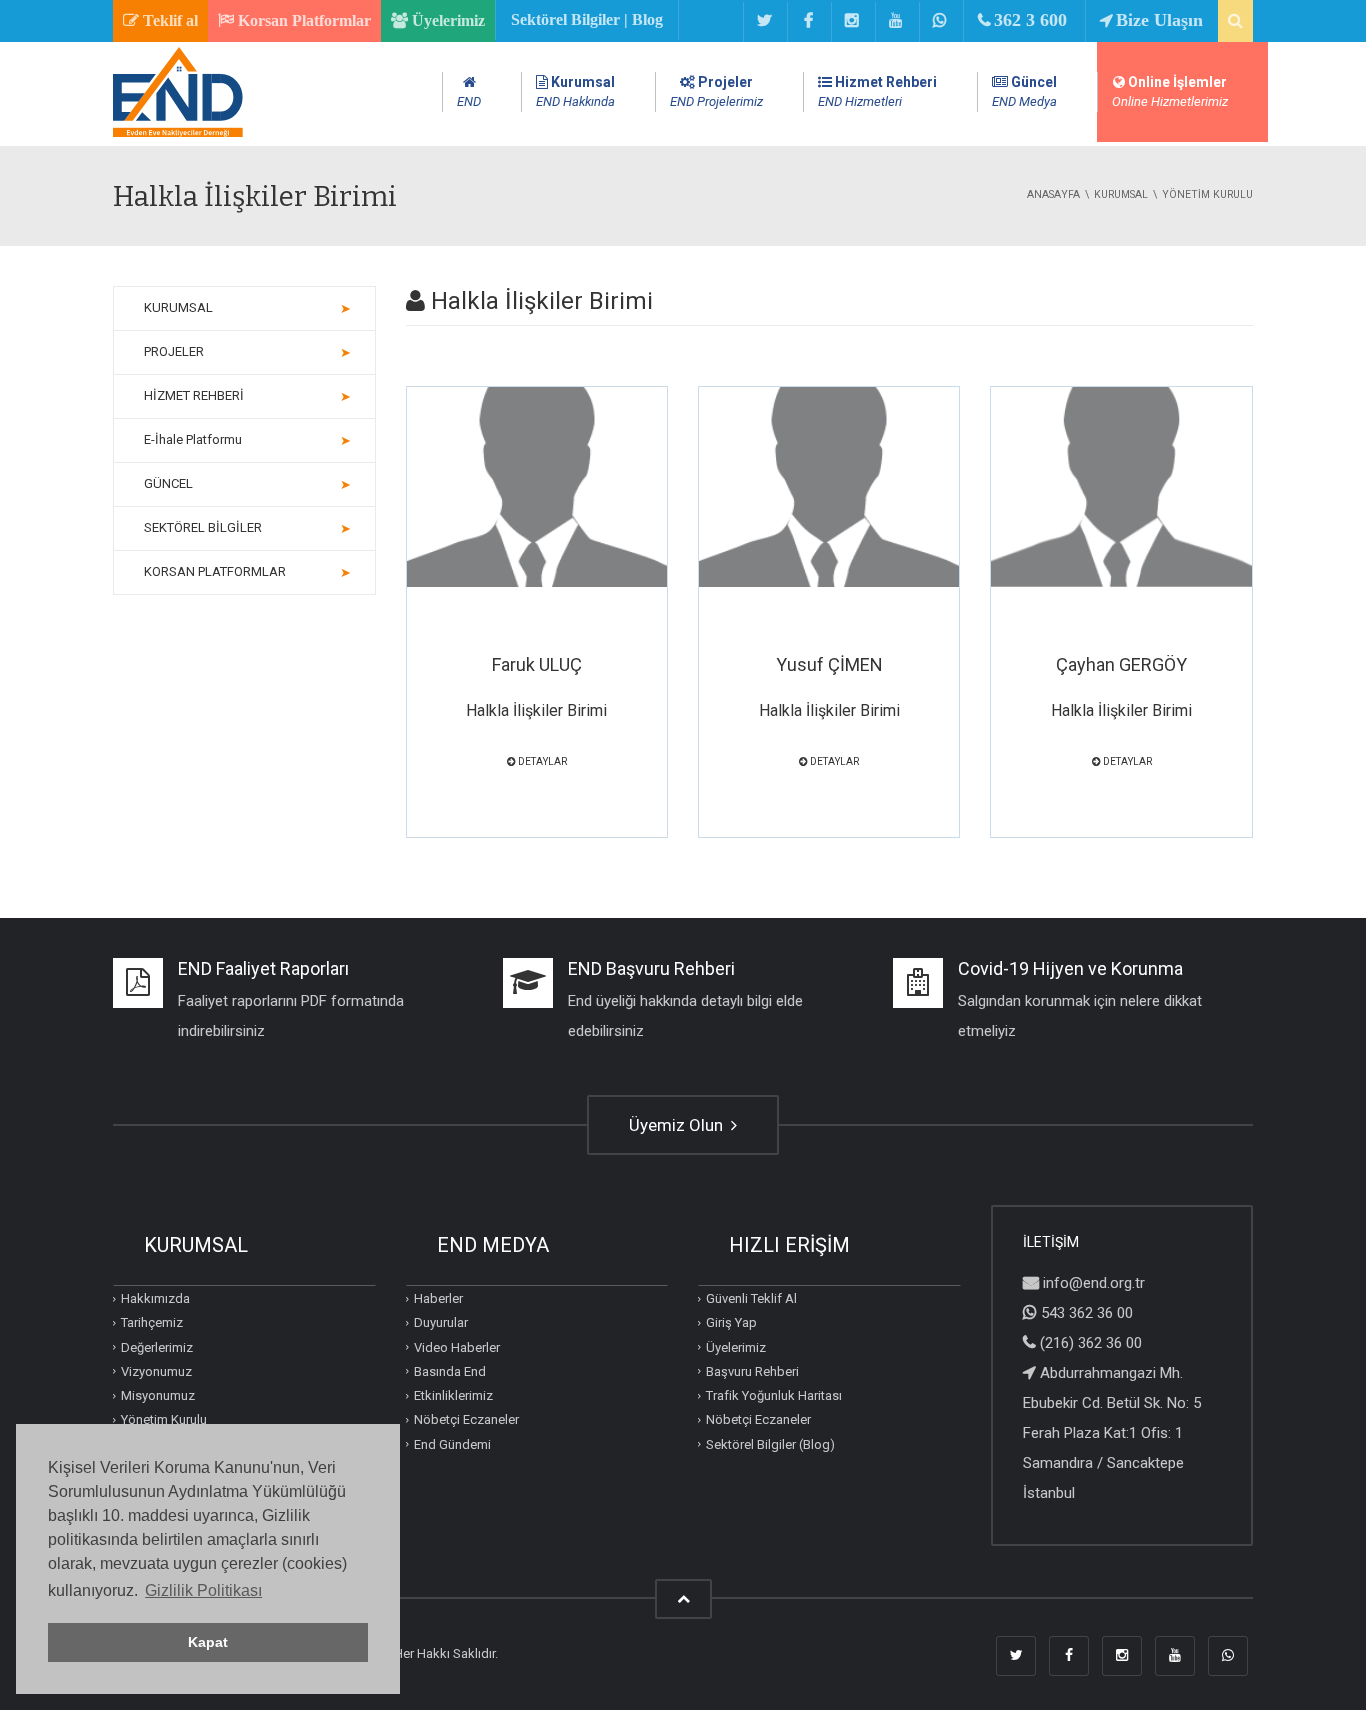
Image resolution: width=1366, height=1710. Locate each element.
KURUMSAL (178, 307)
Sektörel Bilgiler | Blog (587, 19)
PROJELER (174, 351)
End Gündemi (452, 1443)
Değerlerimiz (157, 1346)
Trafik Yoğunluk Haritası (774, 1395)
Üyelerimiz (446, 20)
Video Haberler (457, 1346)
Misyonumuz (158, 1395)
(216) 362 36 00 (1091, 1343)
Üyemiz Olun (678, 1125)
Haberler (438, 1298)
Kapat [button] (208, 1642)
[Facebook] (807, 22)
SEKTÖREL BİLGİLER (203, 527)
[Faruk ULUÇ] (537, 487)
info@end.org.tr (1094, 1283)
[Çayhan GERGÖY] (1121, 487)
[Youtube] (895, 22)
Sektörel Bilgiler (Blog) (770, 1443)
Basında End (450, 1371)
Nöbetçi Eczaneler (466, 1419)
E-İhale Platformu (193, 439)
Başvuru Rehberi (752, 1371)
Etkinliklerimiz (453, 1395)
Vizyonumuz (156, 1371)
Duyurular (441, 1322)
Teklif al (168, 20)
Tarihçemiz (152, 1322)
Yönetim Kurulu (164, 1419)
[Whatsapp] (939, 22)
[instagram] (851, 22)
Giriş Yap (731, 1322)
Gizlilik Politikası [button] (203, 1590)
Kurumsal (1121, 194)
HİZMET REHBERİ (194, 395)
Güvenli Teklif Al (751, 1298)
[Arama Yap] (1235, 21)
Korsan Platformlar (302, 20)
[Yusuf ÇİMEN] (829, 487)
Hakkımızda (155, 1298)
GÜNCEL (168, 483)
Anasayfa (1053, 194)
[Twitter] (763, 22)
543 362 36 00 (1087, 1313)
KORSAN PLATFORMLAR (215, 571)
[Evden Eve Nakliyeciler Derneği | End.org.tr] (178, 132)
